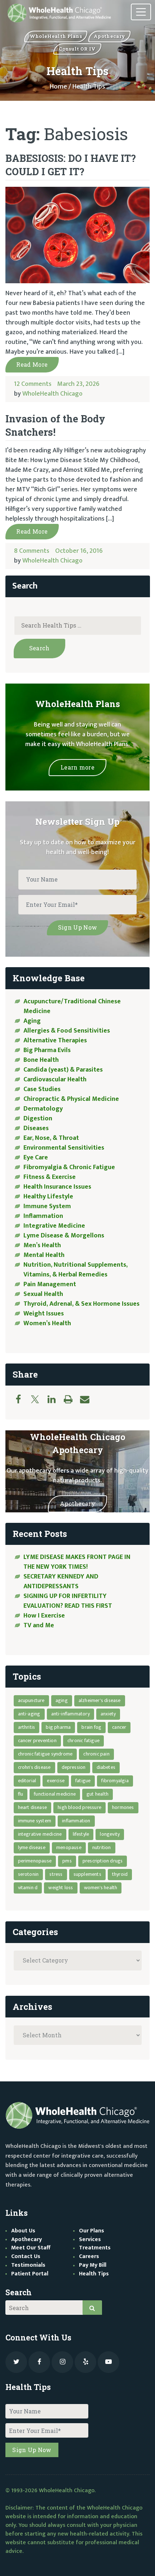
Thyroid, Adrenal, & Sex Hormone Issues (81, 1304)
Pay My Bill (93, 2265)
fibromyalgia (115, 1781)
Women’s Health (47, 1323)
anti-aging (29, 1714)
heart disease (33, 1807)
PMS (67, 1861)
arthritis (27, 1727)
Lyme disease (32, 1847)
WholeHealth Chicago (52, 394)
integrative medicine (40, 1834)
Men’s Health (42, 1245)
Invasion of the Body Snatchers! (55, 425)
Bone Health (41, 1060)
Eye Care (36, 1158)
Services (90, 2239)
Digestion (38, 1119)
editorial (27, 1781)
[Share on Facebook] (22, 1399)
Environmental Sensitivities (64, 1148)
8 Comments (32, 551)
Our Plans (92, 2231)
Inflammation (43, 1216)
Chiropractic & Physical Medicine (71, 1099)
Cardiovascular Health (55, 1080)
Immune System (47, 1206)
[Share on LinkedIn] (55, 1399)
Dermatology (43, 1109)
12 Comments (33, 384)
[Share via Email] (88, 1399)
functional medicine (55, 1794)
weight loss (61, 1888)
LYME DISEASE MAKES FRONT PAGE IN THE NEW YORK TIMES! (77, 1562)
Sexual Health (43, 1294)
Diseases (36, 1128)
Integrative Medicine (54, 1226)
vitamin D (28, 1888)
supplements (87, 1874)
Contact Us (26, 2256)
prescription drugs (103, 1861)
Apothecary (77, 1504)
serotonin (28, 1874)
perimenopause (35, 1861)
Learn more (77, 767)
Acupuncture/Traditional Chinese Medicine (72, 1006)
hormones (123, 1807)
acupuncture (31, 1700)
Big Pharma (58, 1727)
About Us (23, 2231)
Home (58, 87)
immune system (35, 1821)
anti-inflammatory (70, 1714)
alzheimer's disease (100, 1700)
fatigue (83, 1781)
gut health (98, 1794)
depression (74, 1767)
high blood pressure (79, 1807)
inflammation (76, 1821)
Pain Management (50, 1284)
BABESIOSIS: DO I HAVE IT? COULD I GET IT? (71, 165)
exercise (56, 1781)
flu (21, 1794)
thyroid (120, 1874)
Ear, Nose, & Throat (51, 1138)
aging (62, 1700)
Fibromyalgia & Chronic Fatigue (69, 1167)
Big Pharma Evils (47, 1050)
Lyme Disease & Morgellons (64, 1236)
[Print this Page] (72, 1399)
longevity (110, 1834)
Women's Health (101, 1888)
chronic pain (96, 1754)
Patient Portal (30, 2274)
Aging (32, 1021)
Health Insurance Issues (57, 1187)
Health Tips (94, 2274)
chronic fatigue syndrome (45, 1754)
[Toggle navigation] (141, 12)
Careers (89, 2256)
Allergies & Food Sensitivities (67, 1031)
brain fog (91, 1727)
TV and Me (39, 1625)
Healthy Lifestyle (48, 1197)
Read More (32, 364)
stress (56, 1874)
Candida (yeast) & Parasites (63, 1070)
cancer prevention (37, 1741)
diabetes (106, 1767)
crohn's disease (34, 1767)
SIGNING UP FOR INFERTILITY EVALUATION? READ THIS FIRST (68, 1601)
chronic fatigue (83, 1741)
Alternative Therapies (55, 1041)
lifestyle (81, 1834)
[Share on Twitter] (39, 1399)
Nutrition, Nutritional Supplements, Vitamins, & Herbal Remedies (76, 1270)
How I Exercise (44, 1616)
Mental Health (44, 1255)
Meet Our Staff (31, 2248)
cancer (119, 1727)
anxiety (108, 1714)
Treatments (95, 2248)
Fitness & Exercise (50, 1177)
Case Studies (42, 1089)
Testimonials (28, 2265)
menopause (69, 1847)
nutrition (102, 1847)
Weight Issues (44, 1314)
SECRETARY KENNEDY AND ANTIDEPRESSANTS (61, 1582)
